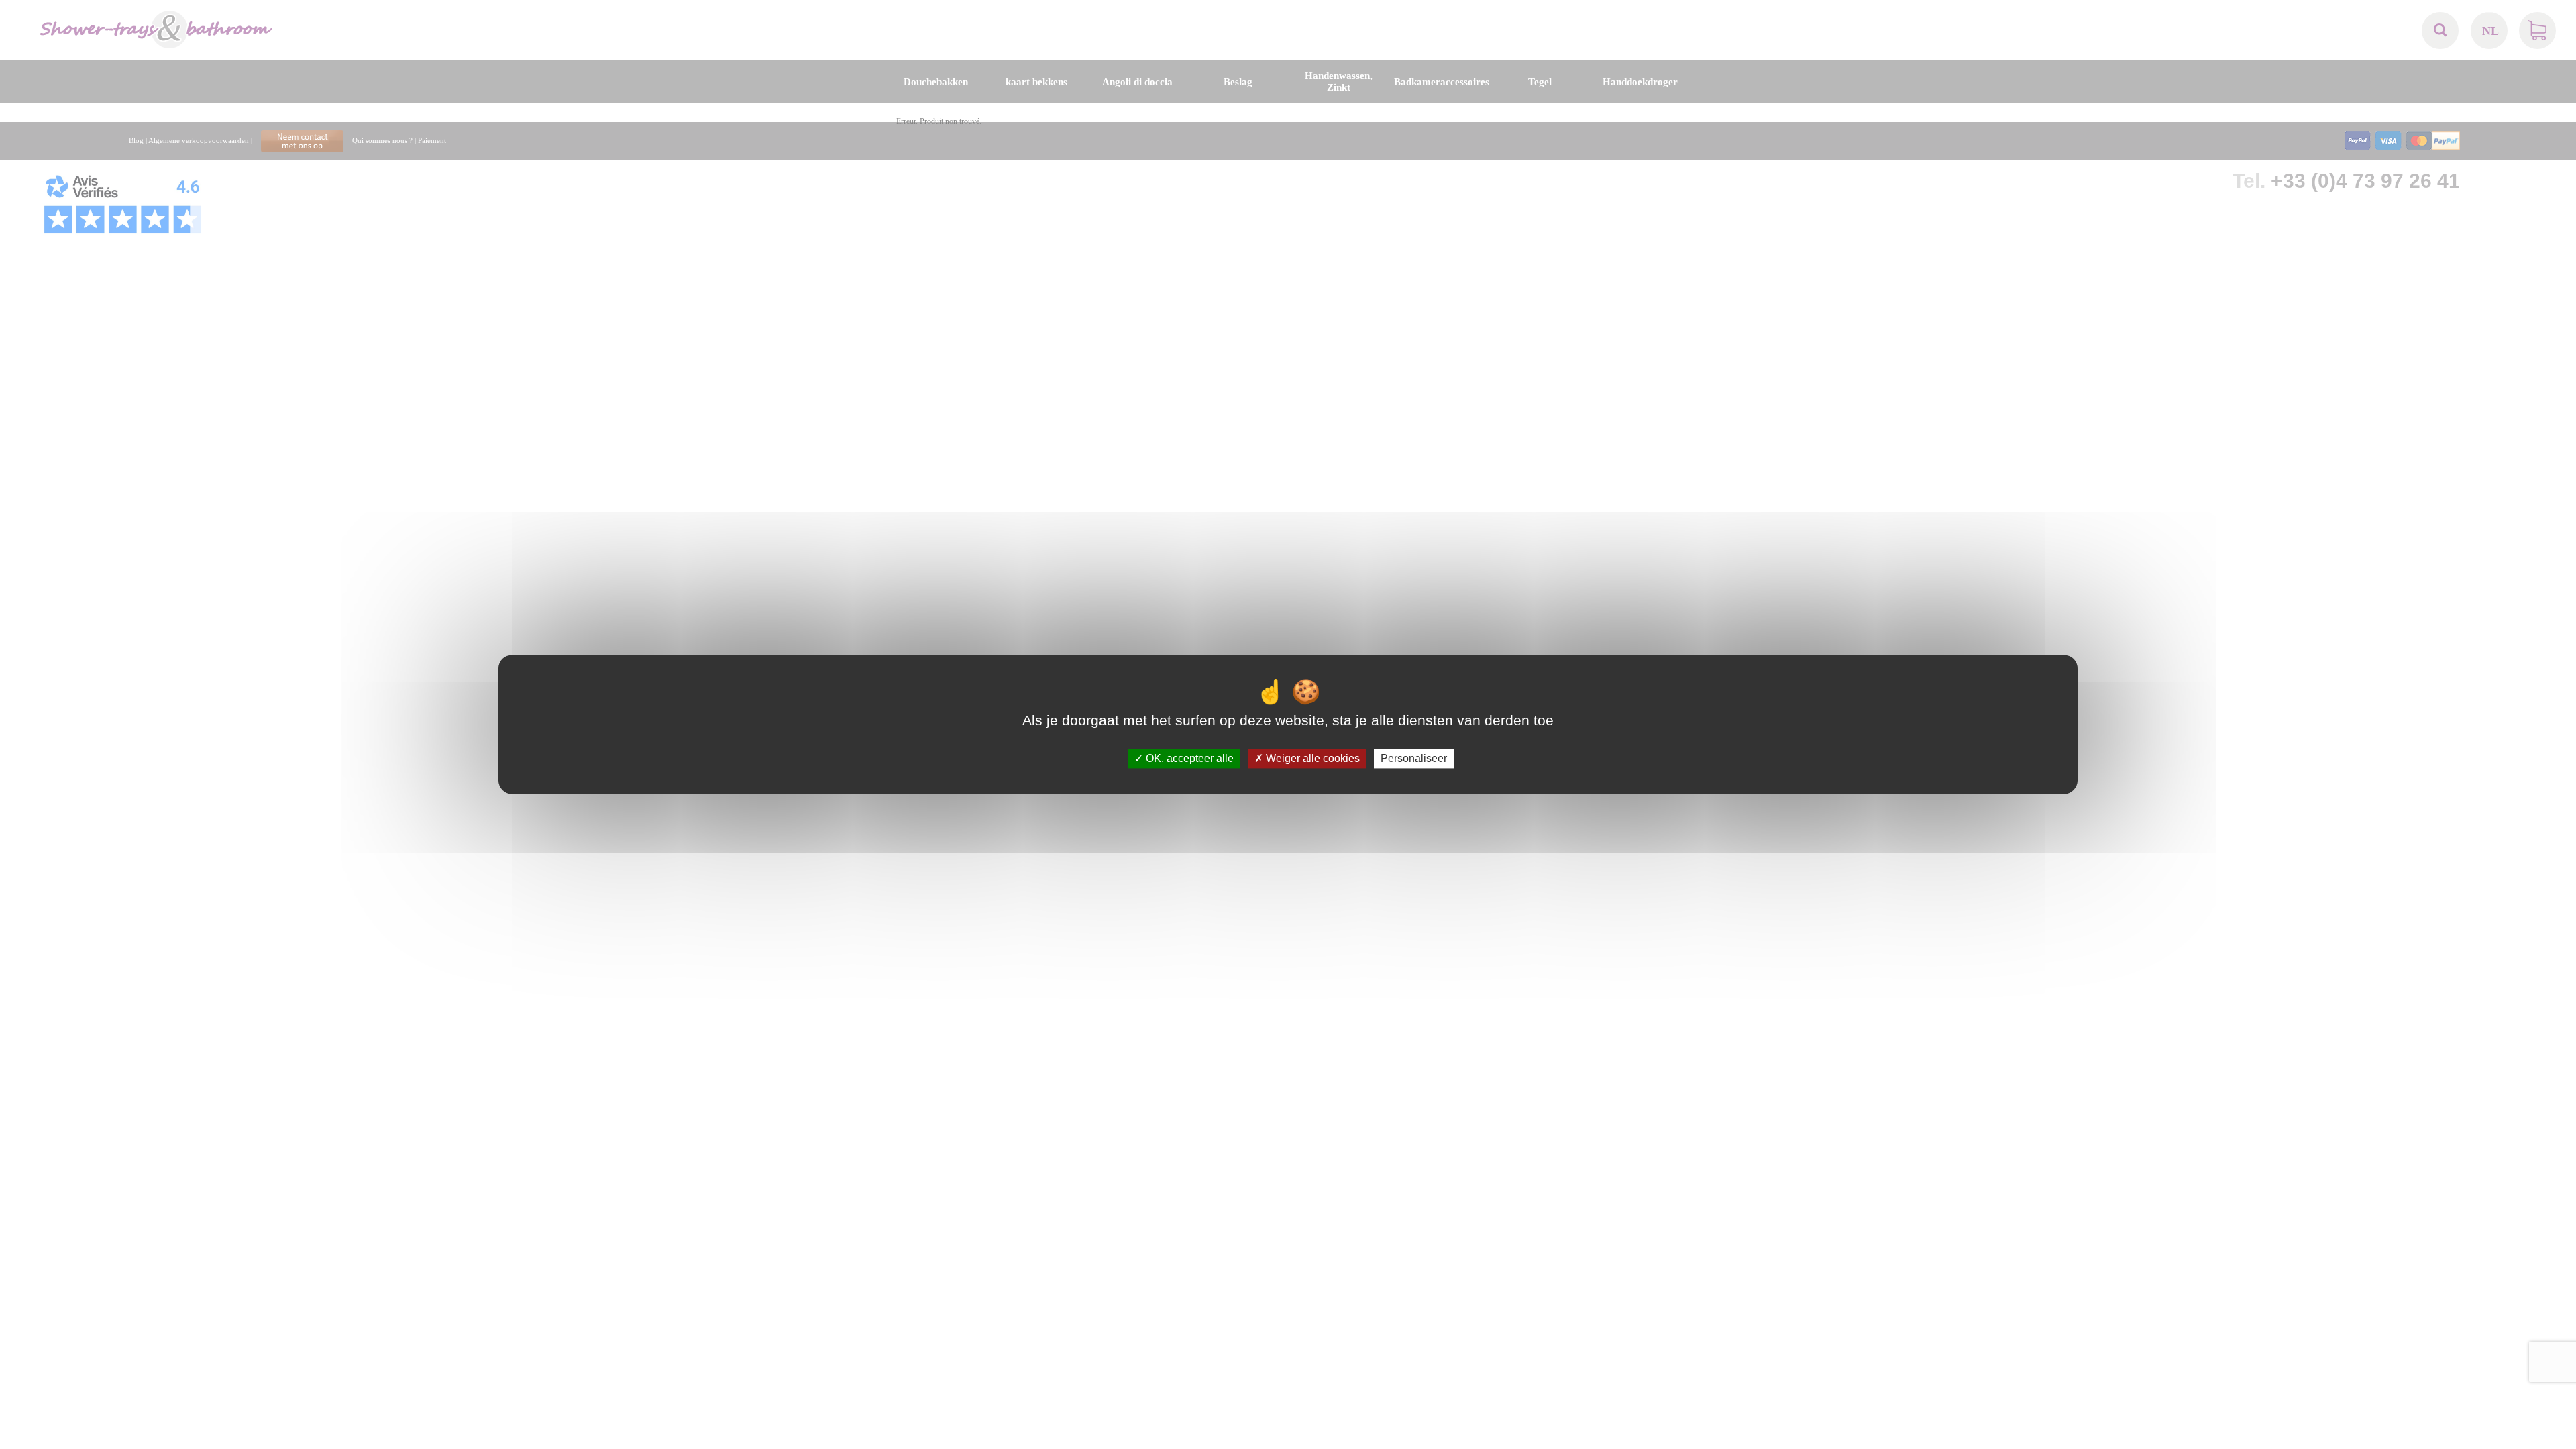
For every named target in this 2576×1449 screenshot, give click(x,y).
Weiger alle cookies (1311, 758)
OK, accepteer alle (1188, 758)
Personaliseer (1414, 758)
